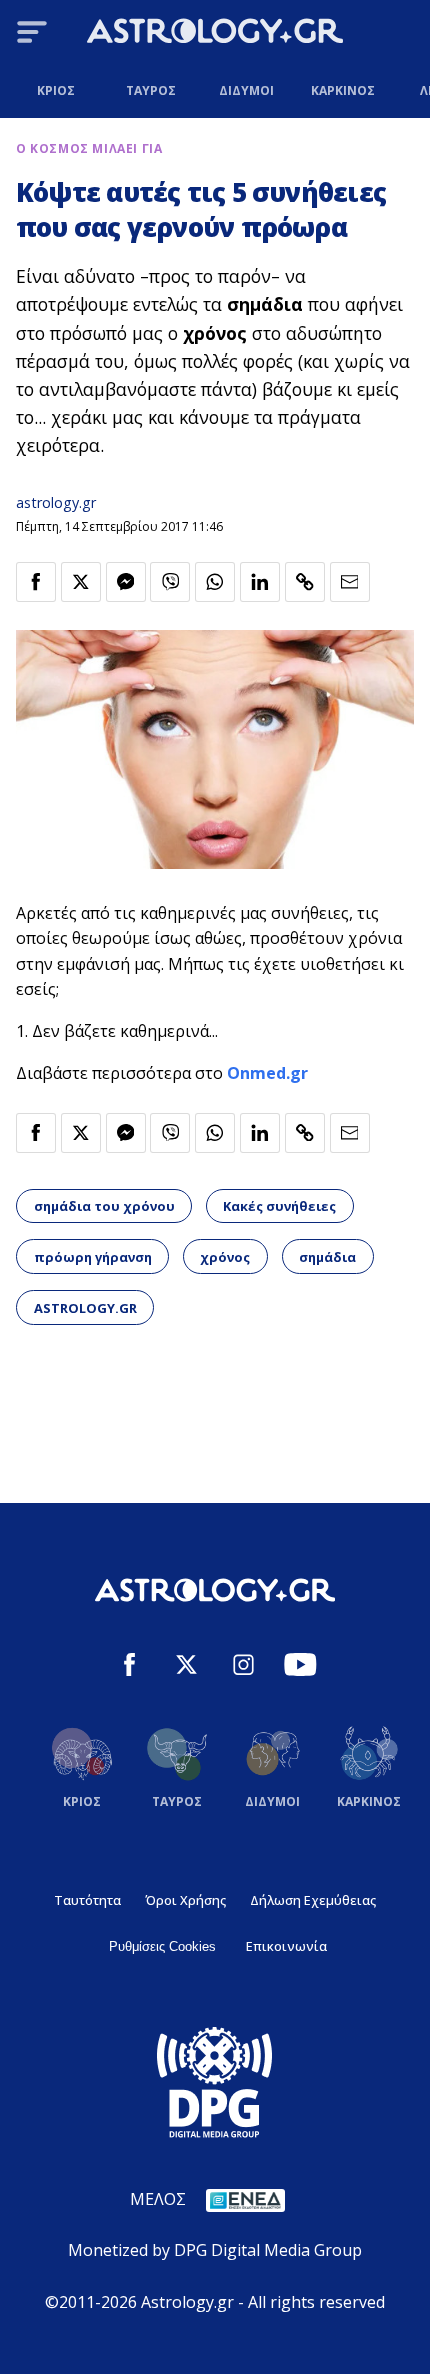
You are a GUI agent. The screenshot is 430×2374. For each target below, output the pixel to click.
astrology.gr (56, 502)
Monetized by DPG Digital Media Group (215, 2250)
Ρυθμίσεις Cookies (162, 1946)
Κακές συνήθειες (279, 1206)
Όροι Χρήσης (185, 1900)
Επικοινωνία (286, 1946)
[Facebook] (129, 1667)
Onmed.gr (267, 1073)
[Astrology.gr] (215, 34)
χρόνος (225, 1257)
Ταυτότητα (87, 1900)
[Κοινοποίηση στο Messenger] (126, 582)
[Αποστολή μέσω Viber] (170, 582)
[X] (186, 1667)
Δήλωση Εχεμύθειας (313, 1900)
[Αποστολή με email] (350, 582)
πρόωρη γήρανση (93, 1257)
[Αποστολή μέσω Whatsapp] (215, 582)
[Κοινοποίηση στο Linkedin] (260, 582)
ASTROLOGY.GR (85, 1308)
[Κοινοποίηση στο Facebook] (36, 582)
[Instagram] (243, 1667)
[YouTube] (300, 1667)
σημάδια (327, 1257)
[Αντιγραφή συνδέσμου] (305, 582)
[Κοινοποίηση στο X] (81, 582)
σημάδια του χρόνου (104, 1206)
